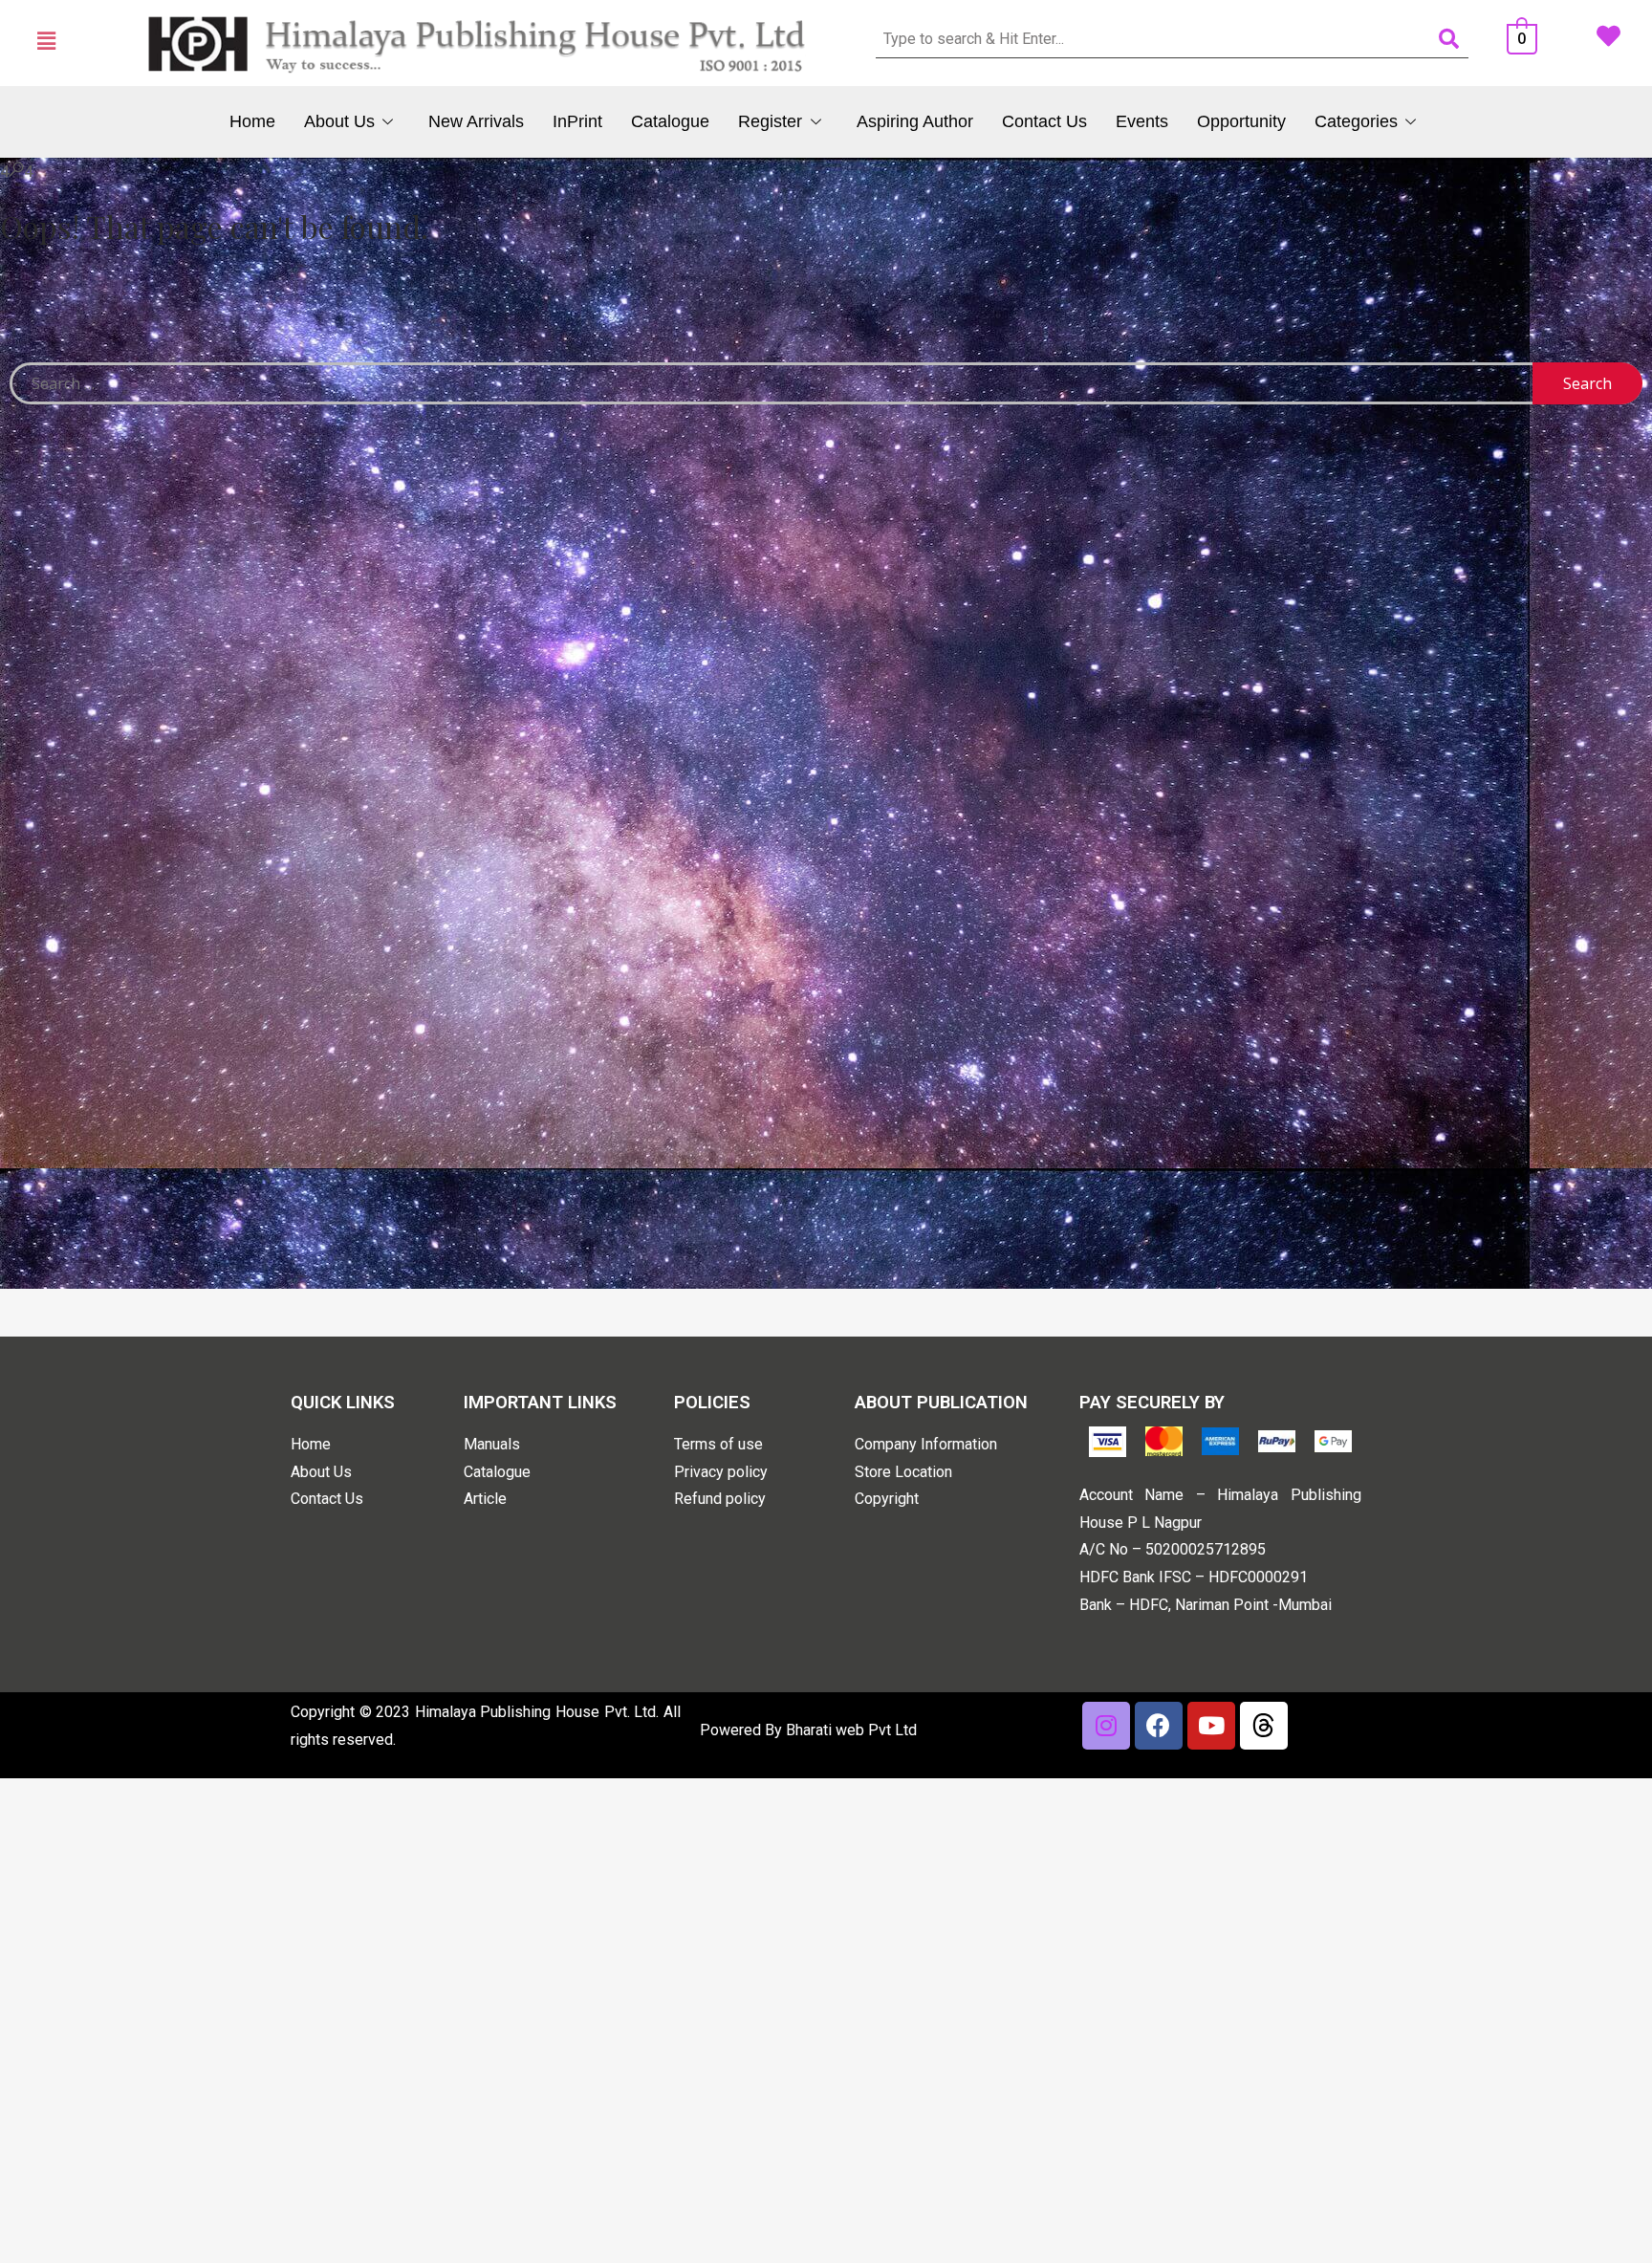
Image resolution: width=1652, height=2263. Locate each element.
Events (1142, 121)
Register (770, 121)
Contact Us (1044, 121)
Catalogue (670, 121)
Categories (1356, 121)
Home (252, 121)
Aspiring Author (915, 121)
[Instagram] (1106, 1726)
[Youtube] (1211, 1726)
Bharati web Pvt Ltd (851, 1730)
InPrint (577, 121)
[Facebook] (1159, 1726)
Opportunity (1241, 121)
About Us (339, 121)
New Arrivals (476, 121)
